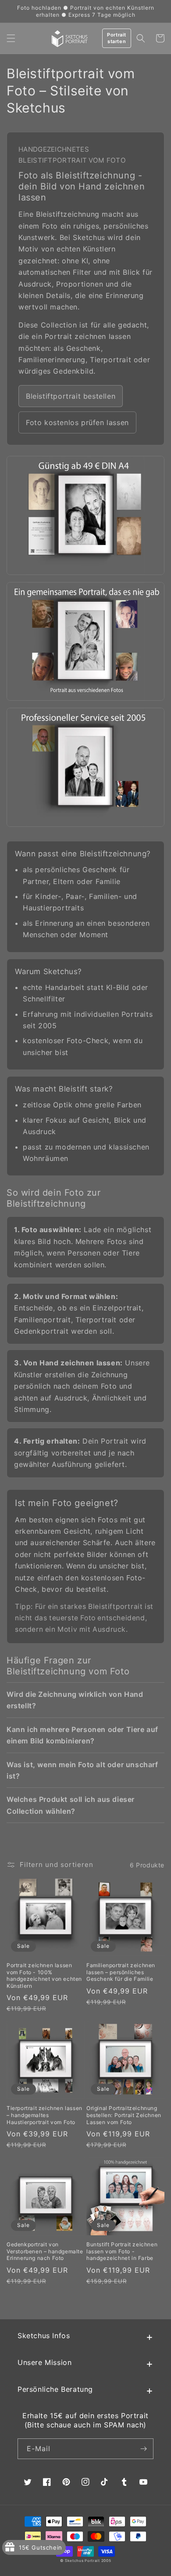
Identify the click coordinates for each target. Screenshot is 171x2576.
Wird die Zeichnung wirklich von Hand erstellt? (75, 1700)
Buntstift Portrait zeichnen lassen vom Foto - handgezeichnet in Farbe (122, 2251)
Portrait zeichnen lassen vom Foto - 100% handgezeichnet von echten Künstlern (44, 1976)
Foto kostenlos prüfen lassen (77, 422)
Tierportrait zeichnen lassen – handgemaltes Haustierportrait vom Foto (45, 2115)
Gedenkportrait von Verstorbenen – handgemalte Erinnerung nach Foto (45, 2251)
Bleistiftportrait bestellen (71, 396)
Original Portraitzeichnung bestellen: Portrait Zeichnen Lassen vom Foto (124, 2115)
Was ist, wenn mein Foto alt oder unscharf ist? (82, 1770)
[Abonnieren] (143, 2449)
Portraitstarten (117, 38)
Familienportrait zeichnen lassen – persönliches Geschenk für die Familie (121, 1972)
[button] (11, 38)
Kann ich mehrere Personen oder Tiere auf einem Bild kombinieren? (82, 1735)
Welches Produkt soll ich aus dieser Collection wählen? (71, 1805)
